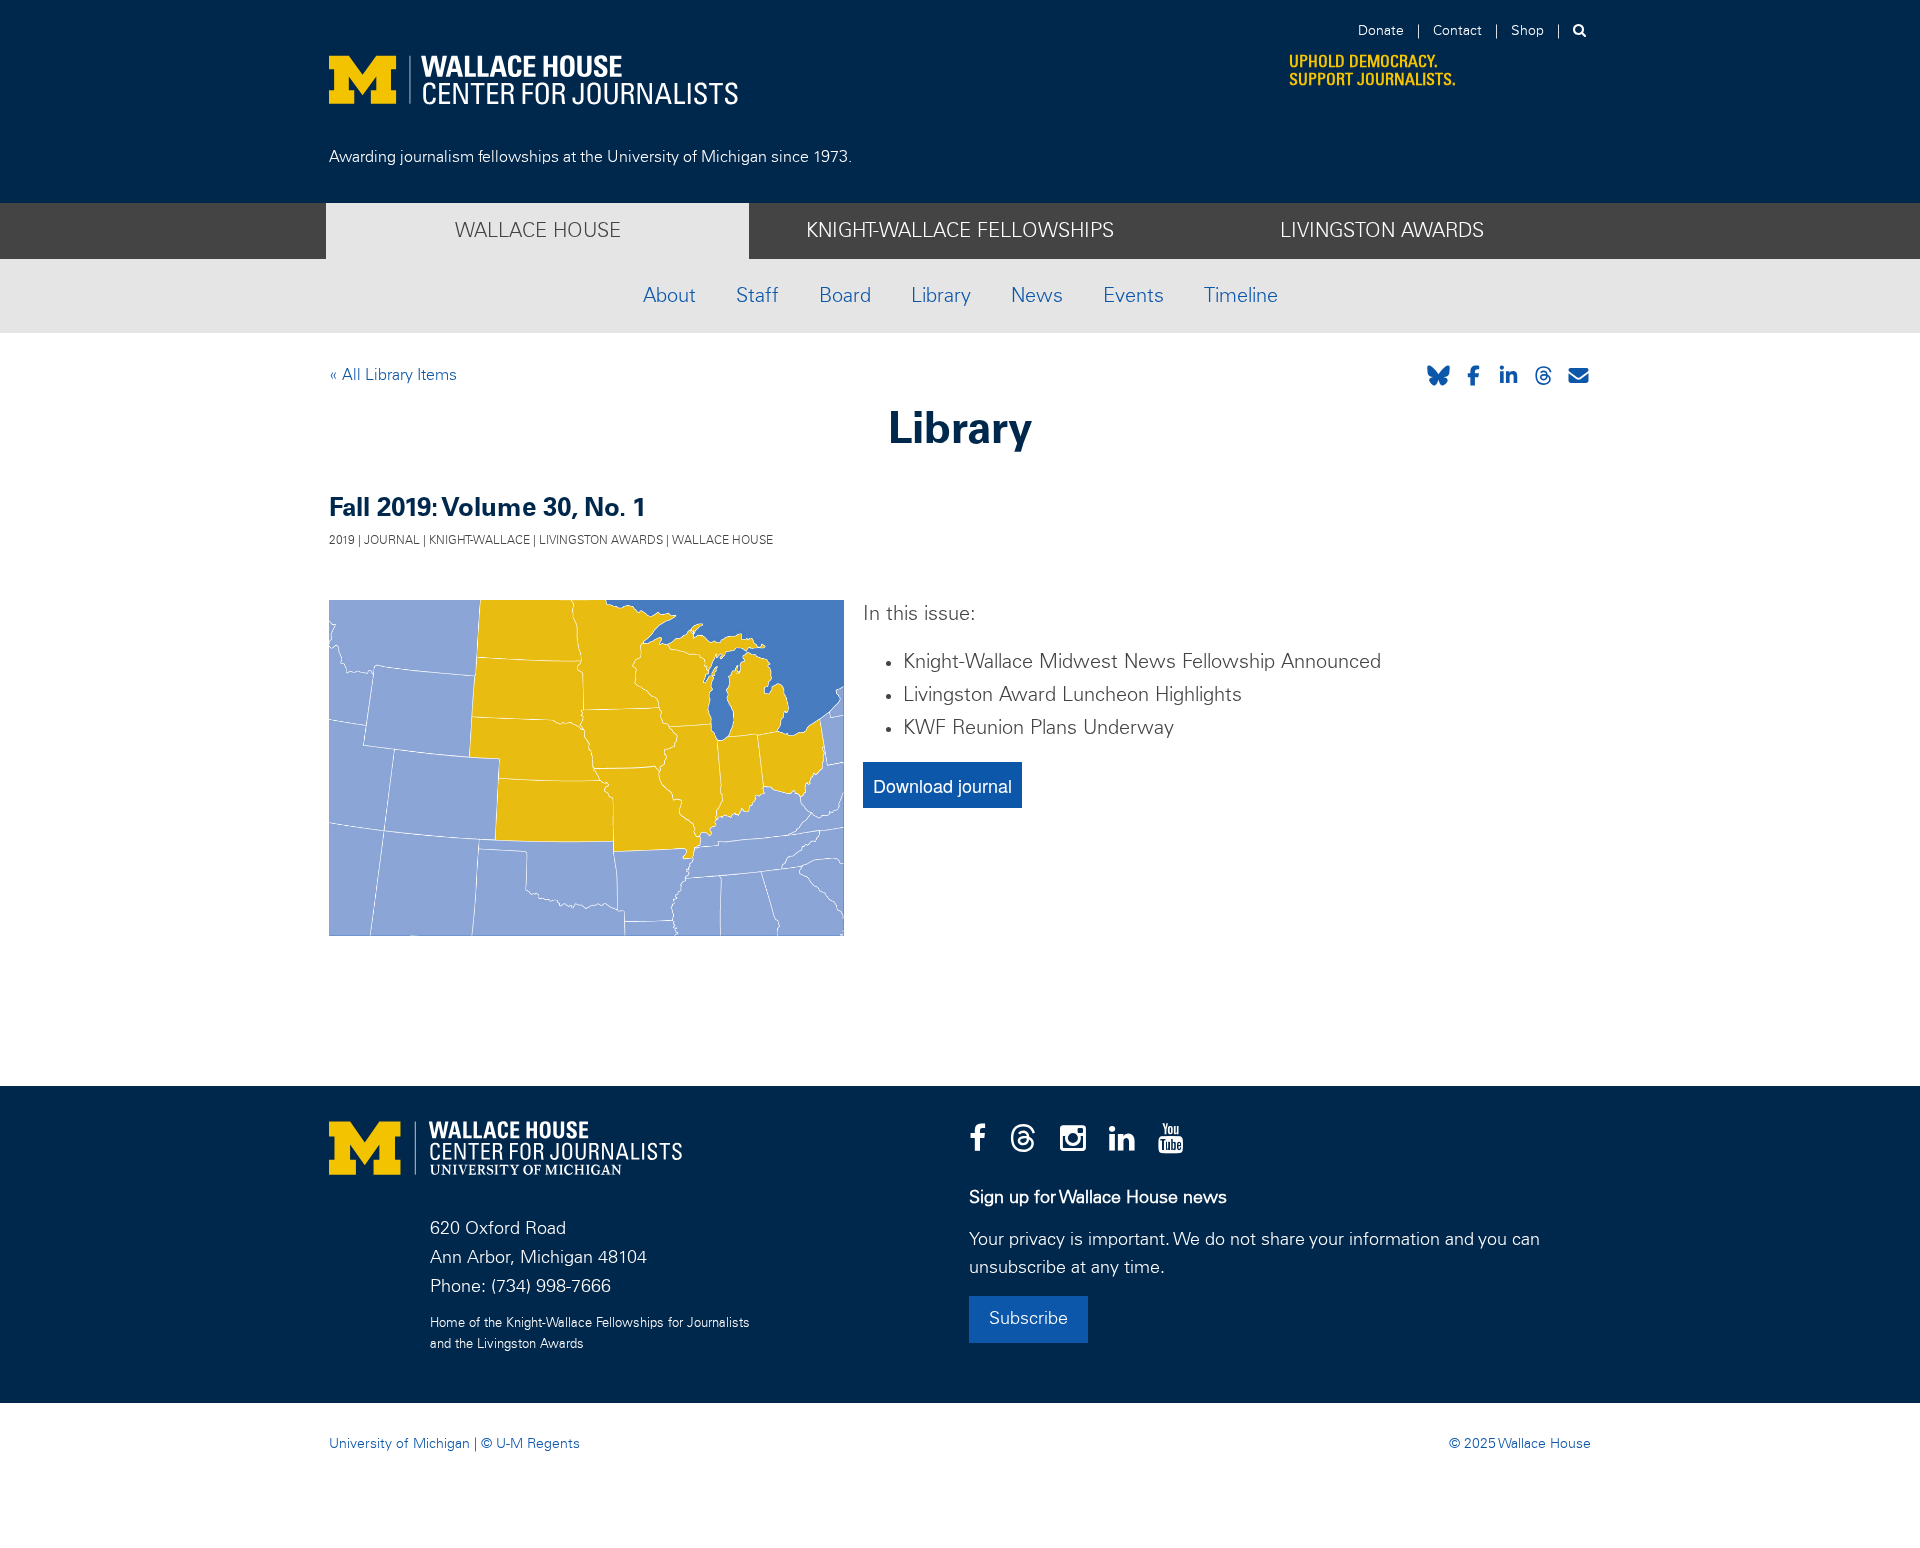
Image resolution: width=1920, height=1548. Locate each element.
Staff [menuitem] (757, 296)
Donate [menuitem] (1381, 31)
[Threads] (1023, 1140)
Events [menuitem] (1133, 296)
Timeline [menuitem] (1241, 296)
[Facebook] (977, 1140)
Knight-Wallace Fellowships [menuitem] (960, 231)
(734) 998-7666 (551, 1287)
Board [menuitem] (845, 296)
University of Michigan (399, 1444)
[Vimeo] (1171, 1140)
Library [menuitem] (941, 296)
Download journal (942, 785)
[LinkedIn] (1122, 1140)
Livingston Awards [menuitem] (1382, 231)
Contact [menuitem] (1457, 31)
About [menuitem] (669, 296)
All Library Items (397, 375)
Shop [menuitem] (1527, 31)
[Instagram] (1073, 1140)
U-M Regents (538, 1444)
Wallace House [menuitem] (538, 231)
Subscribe (1028, 1319)
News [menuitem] (1037, 296)
